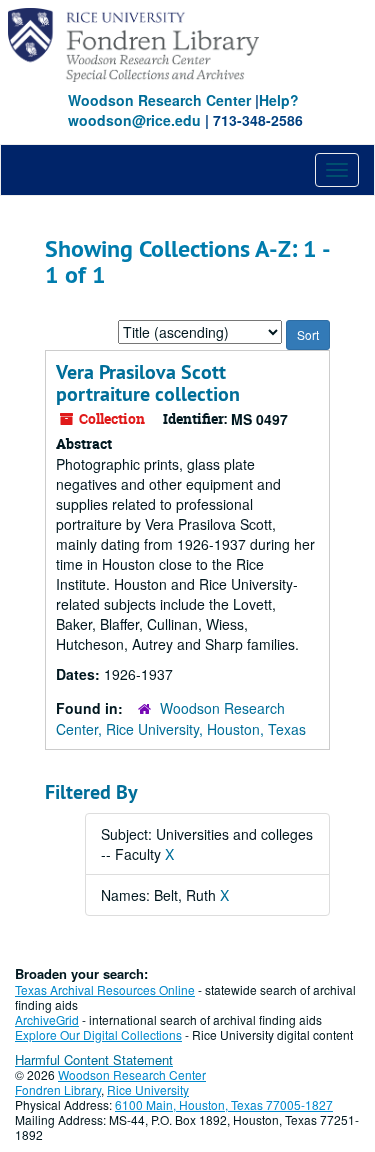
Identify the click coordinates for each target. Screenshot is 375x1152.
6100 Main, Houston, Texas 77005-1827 (224, 1104)
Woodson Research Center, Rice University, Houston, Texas (181, 718)
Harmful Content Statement (94, 1059)
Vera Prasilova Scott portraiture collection (148, 383)
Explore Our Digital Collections (98, 1034)
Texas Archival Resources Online (105, 989)
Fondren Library (58, 1089)
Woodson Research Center (159, 100)
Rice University (148, 1089)
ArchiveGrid (47, 1019)
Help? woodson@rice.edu (183, 110)
